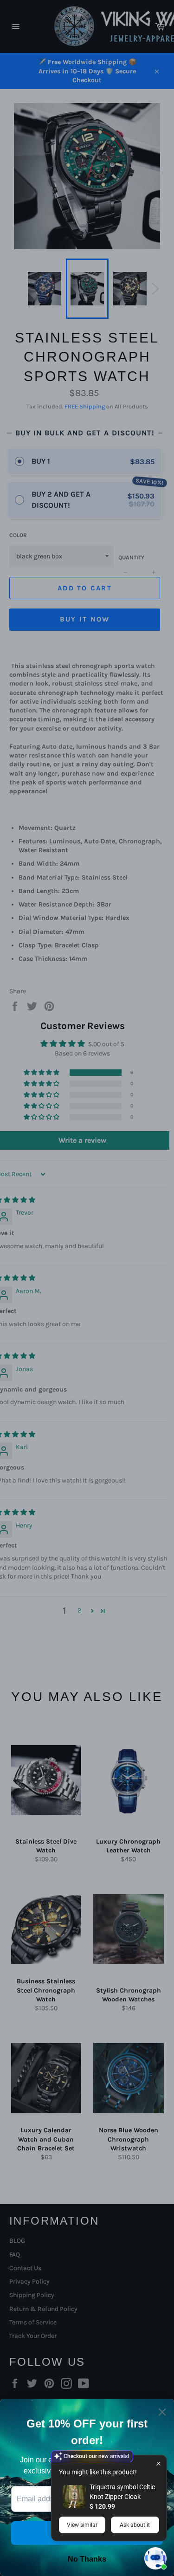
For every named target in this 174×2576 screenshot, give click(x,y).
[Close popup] (158, 2463)
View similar (82, 2525)
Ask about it (135, 2525)
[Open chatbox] (155, 2558)
